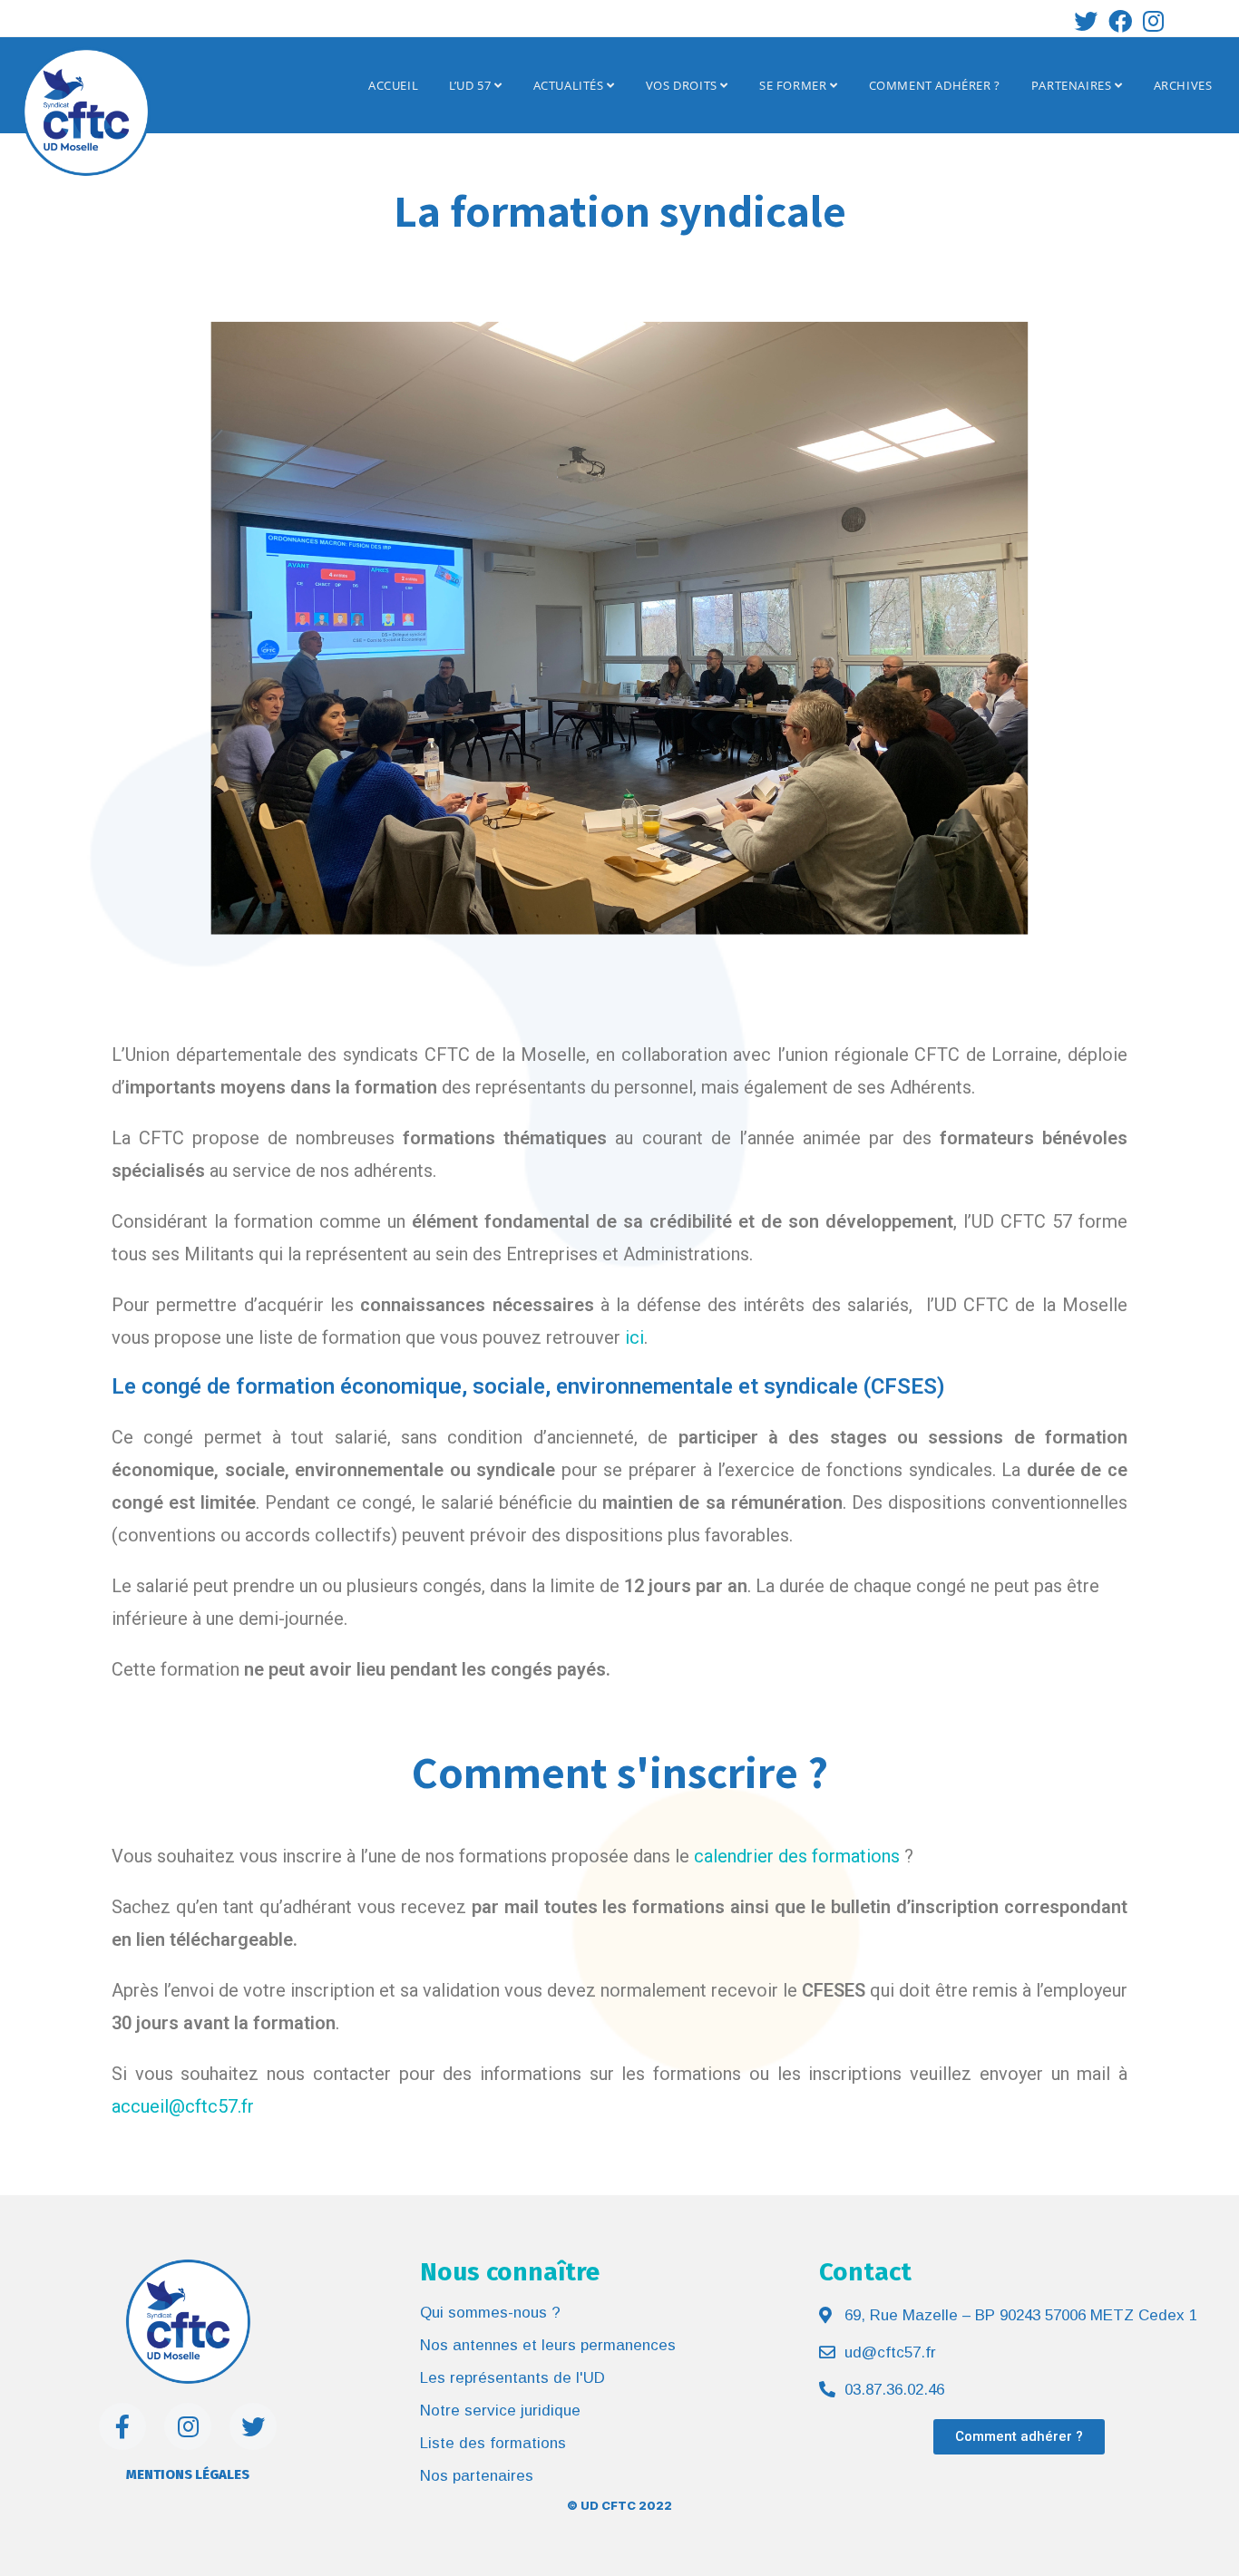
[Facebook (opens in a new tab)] (1120, 21)
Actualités (571, 85)
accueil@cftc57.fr (183, 2106)
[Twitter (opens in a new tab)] (1086, 21)
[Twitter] (253, 2426)
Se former (795, 85)
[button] (1019, 2437)
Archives (1183, 85)
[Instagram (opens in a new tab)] (1151, 21)
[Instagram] (188, 2426)
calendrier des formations (797, 1856)
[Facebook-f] (122, 2426)
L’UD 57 (472, 85)
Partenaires (1073, 85)
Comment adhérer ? (935, 85)
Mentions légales (188, 2474)
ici (634, 1337)
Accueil (393, 85)
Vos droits (683, 85)
